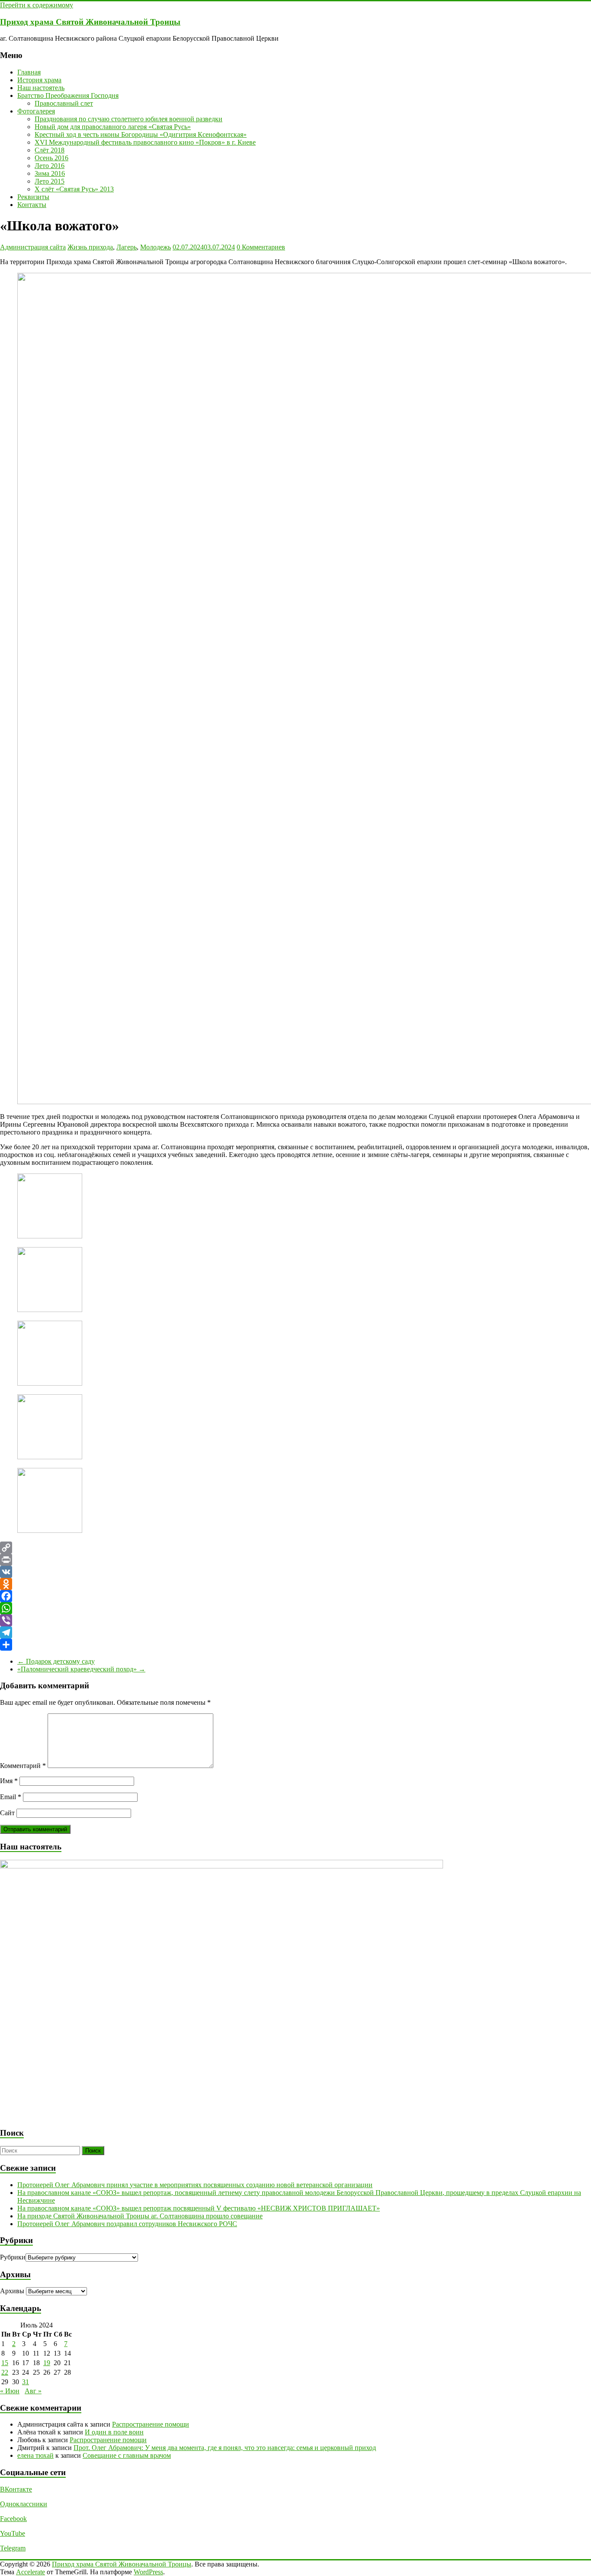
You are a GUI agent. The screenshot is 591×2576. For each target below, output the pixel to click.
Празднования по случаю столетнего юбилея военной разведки (128, 119)
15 (5, 2363)
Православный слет (64, 103)
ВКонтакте (16, 2489)
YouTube (13, 2533)
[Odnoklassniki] (295, 1584)
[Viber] (295, 1620)
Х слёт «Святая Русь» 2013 (74, 189)
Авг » (33, 2391)
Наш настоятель (41, 88)
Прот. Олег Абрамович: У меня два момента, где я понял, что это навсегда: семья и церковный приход (225, 2448)
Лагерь (127, 247)
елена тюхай (35, 2455)
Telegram (13, 2548)
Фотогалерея (36, 111)
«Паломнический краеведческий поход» (81, 1669)
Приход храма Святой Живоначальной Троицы (90, 22)
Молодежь (156, 247)
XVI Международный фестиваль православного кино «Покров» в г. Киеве (145, 142)
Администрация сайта (33, 247)
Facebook (13, 2519)
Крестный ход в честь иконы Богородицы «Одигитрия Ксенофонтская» (141, 134)
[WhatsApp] (295, 1608)
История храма (39, 80)
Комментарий (23, 1766)
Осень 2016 (51, 158)
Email (11, 1797)
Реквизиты (33, 197)
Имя (9, 1781)
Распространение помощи (151, 2424)
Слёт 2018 (50, 150)
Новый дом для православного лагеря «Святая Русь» (113, 127)
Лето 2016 (50, 166)
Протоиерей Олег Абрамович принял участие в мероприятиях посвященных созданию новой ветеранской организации (195, 2185)
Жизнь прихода (90, 247)
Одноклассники (24, 2504)
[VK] (295, 1572)
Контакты (32, 205)
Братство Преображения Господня (68, 95)
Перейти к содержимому (37, 5)
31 (26, 2382)
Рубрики (13, 2257)
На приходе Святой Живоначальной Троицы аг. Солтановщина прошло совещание (140, 2216)
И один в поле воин (114, 2432)
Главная (29, 72)
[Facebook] (295, 1596)
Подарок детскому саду (56, 1661)
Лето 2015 (50, 181)
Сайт (7, 1813)
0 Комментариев (261, 247)
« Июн (10, 2391)
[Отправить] (295, 1645)
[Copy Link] (295, 1548)
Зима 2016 (50, 173)
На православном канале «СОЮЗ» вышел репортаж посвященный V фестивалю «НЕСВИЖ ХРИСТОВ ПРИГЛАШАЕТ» (199, 2208)
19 (47, 2363)
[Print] (295, 1560)
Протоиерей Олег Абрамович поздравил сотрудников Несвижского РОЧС (127, 2224)
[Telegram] (295, 1632)
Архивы (12, 2291)
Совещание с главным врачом (127, 2455)
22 (5, 2372)
